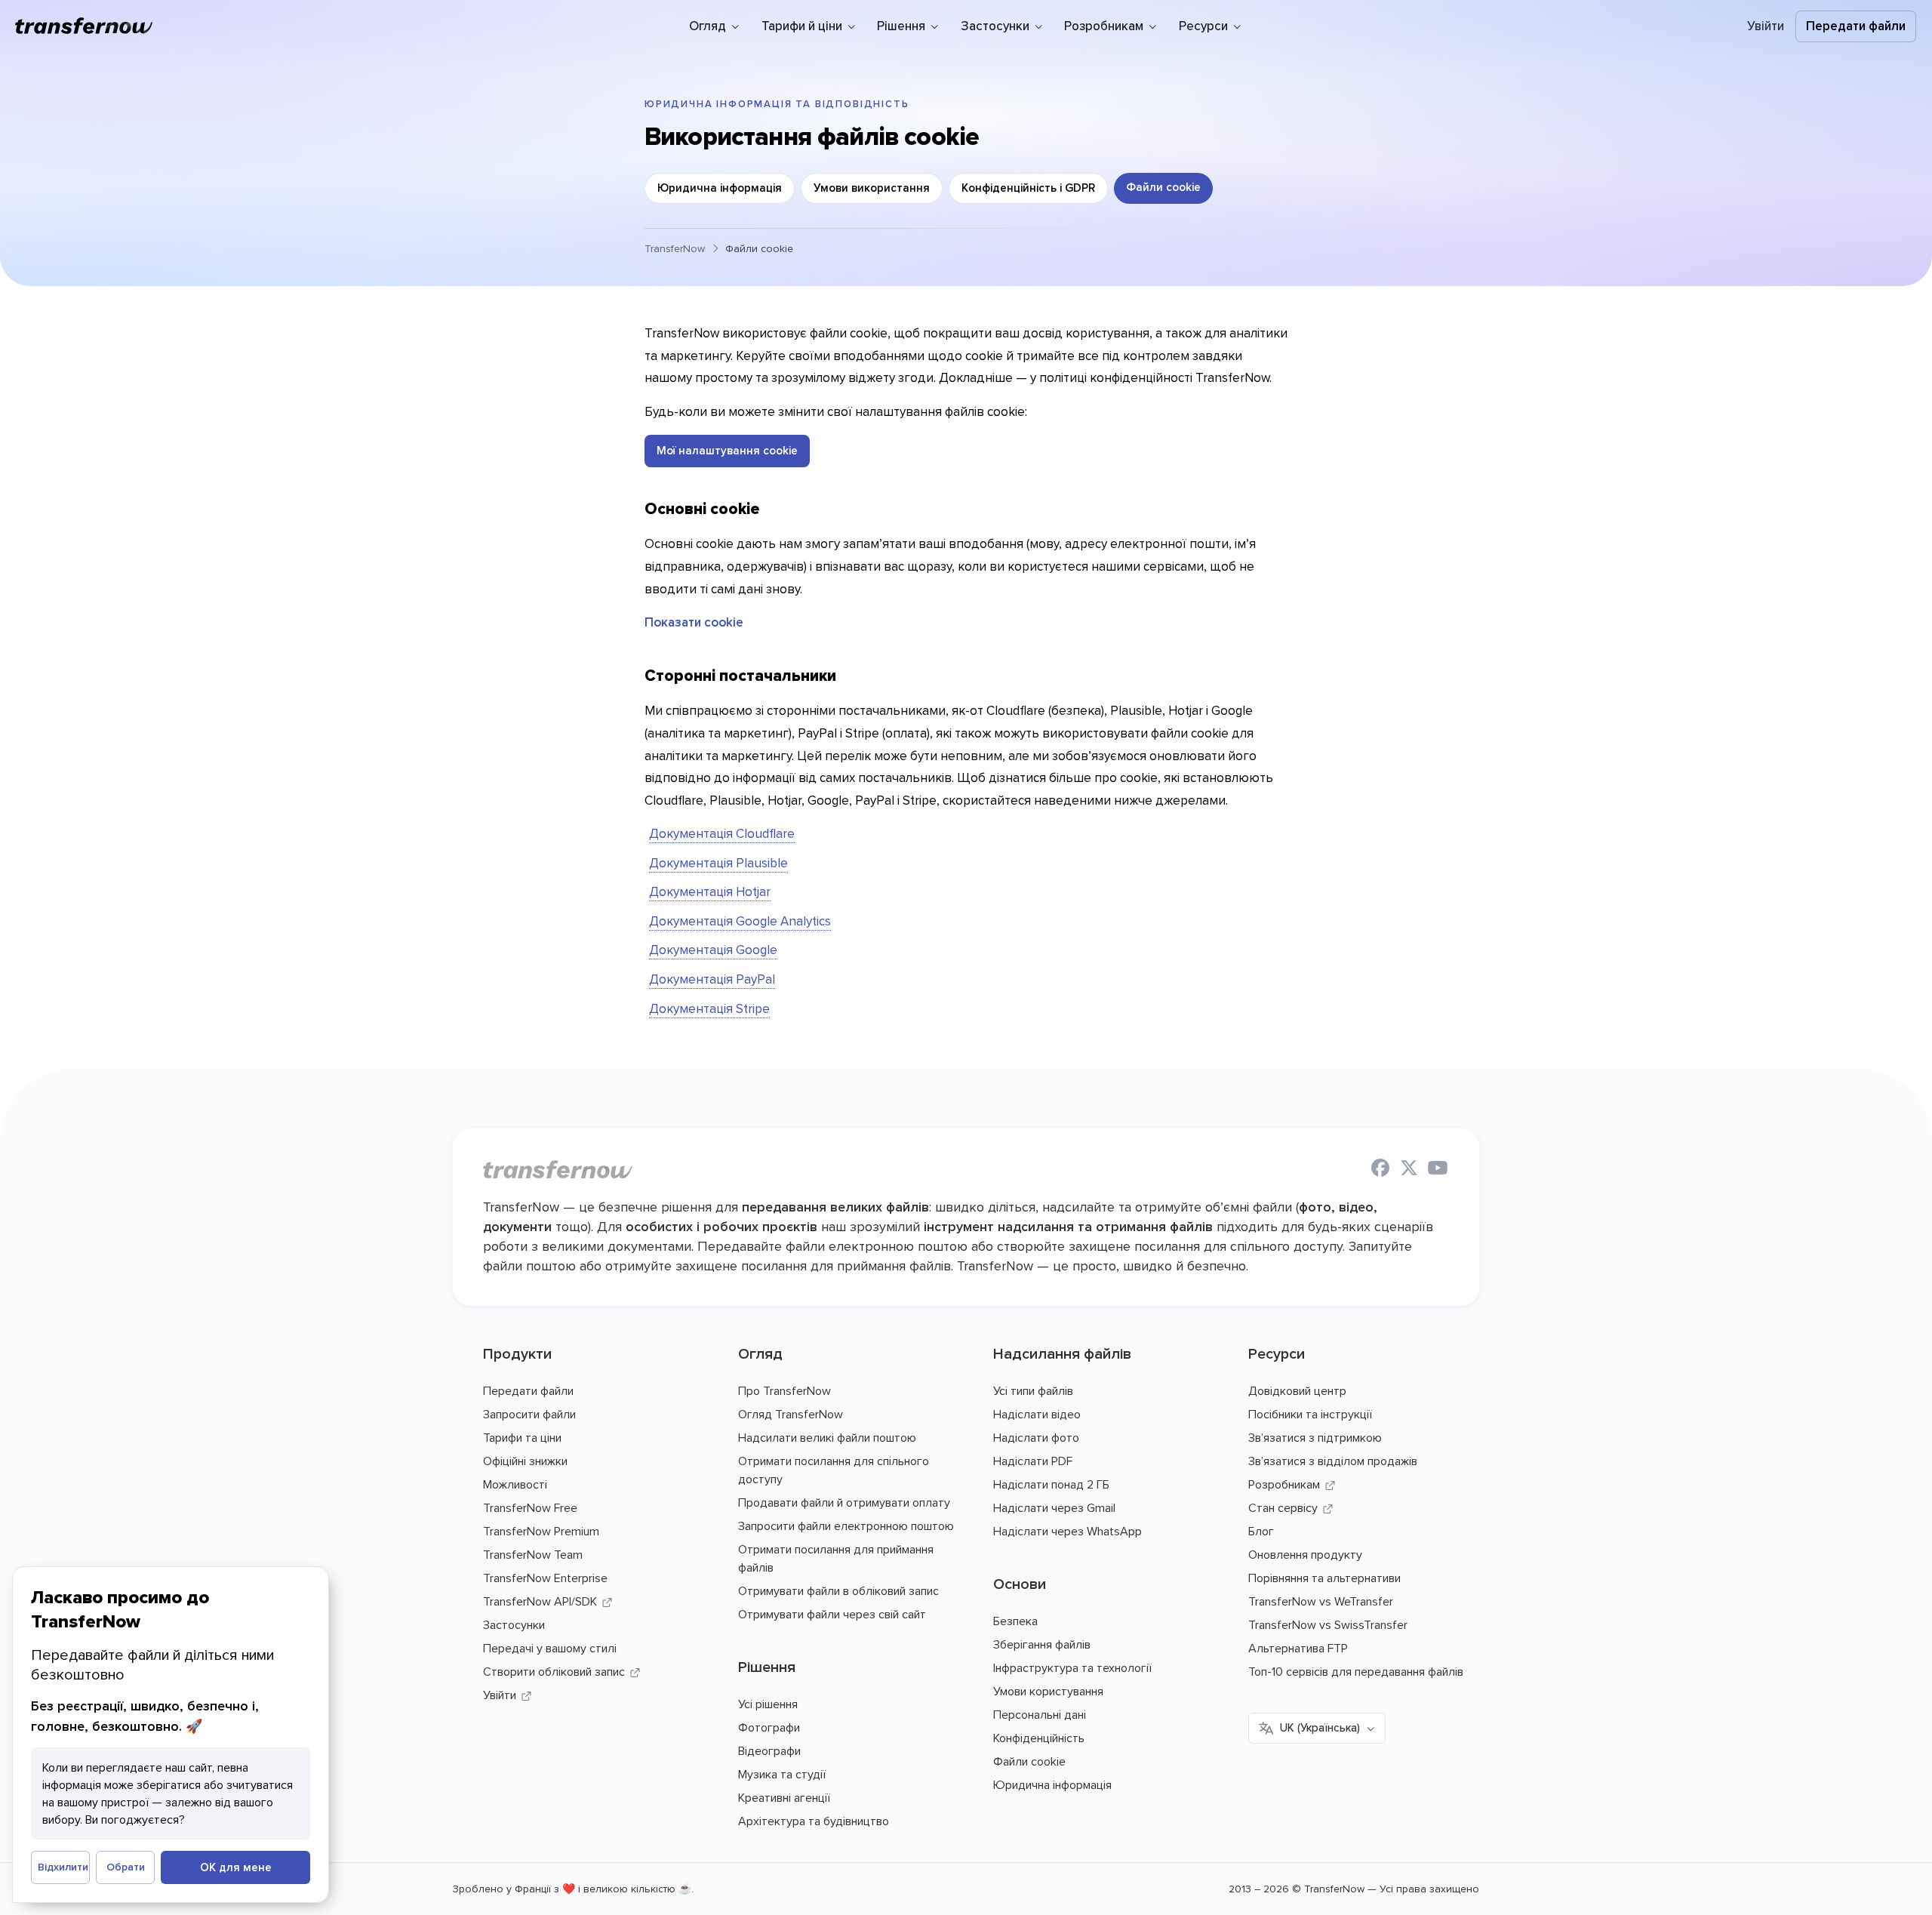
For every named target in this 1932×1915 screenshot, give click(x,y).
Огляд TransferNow (791, 1414)
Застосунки (514, 1624)
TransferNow (675, 248)
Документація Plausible (718, 863)
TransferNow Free (530, 1507)
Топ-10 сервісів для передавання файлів (1356, 1671)
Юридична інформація (720, 188)
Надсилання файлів (1062, 1353)
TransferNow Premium (541, 1531)
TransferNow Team (533, 1554)
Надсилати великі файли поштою (827, 1437)
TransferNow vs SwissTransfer (1328, 1624)
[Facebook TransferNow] (1380, 1170)
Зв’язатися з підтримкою (1315, 1437)
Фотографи (769, 1727)
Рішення (767, 1666)
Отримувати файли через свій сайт (832, 1614)
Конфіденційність (1039, 1738)
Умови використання (872, 188)
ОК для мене (236, 1867)
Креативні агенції (784, 1797)
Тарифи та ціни (522, 1437)
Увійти (1766, 26)
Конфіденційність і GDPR (1028, 188)
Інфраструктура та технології (1072, 1667)
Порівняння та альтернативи (1324, 1578)
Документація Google (713, 950)
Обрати (126, 1867)
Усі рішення (768, 1704)
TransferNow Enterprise (545, 1578)
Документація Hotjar (710, 891)
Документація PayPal (712, 979)
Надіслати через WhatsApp (1068, 1531)
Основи (1020, 1583)
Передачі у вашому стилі (550, 1648)
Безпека (1015, 1621)
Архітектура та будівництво (814, 1821)
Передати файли (1856, 26)
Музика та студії (782, 1774)
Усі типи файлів (1033, 1390)
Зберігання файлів (1042, 1644)
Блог (1261, 1531)
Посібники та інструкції (1310, 1414)
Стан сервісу (1283, 1507)
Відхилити (63, 1867)
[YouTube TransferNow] (1438, 1170)
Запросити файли (529, 1414)
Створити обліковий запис (554, 1671)
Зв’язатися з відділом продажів (1333, 1461)
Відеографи (769, 1750)
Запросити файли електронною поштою (846, 1526)
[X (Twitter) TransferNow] (1409, 1170)
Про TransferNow (784, 1390)
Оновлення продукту (1305, 1554)
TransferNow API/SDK (540, 1601)
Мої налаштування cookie (727, 450)
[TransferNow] (85, 26)
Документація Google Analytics (740, 921)
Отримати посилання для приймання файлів (836, 1558)
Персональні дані (1040, 1714)
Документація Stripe (709, 1008)
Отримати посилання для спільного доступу (834, 1470)
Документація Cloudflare (722, 833)
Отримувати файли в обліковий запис (838, 1590)
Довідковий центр (1297, 1390)
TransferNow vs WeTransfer (1321, 1601)
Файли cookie (1163, 187)
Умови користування (1048, 1691)
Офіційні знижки (525, 1461)
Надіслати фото (1036, 1437)
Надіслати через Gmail (1054, 1507)
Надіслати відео (1037, 1414)
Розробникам (1284, 1484)
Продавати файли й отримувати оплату (844, 1502)
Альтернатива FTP (1298, 1648)
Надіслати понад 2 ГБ (1051, 1484)
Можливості (515, 1484)
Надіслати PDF (1033, 1461)
